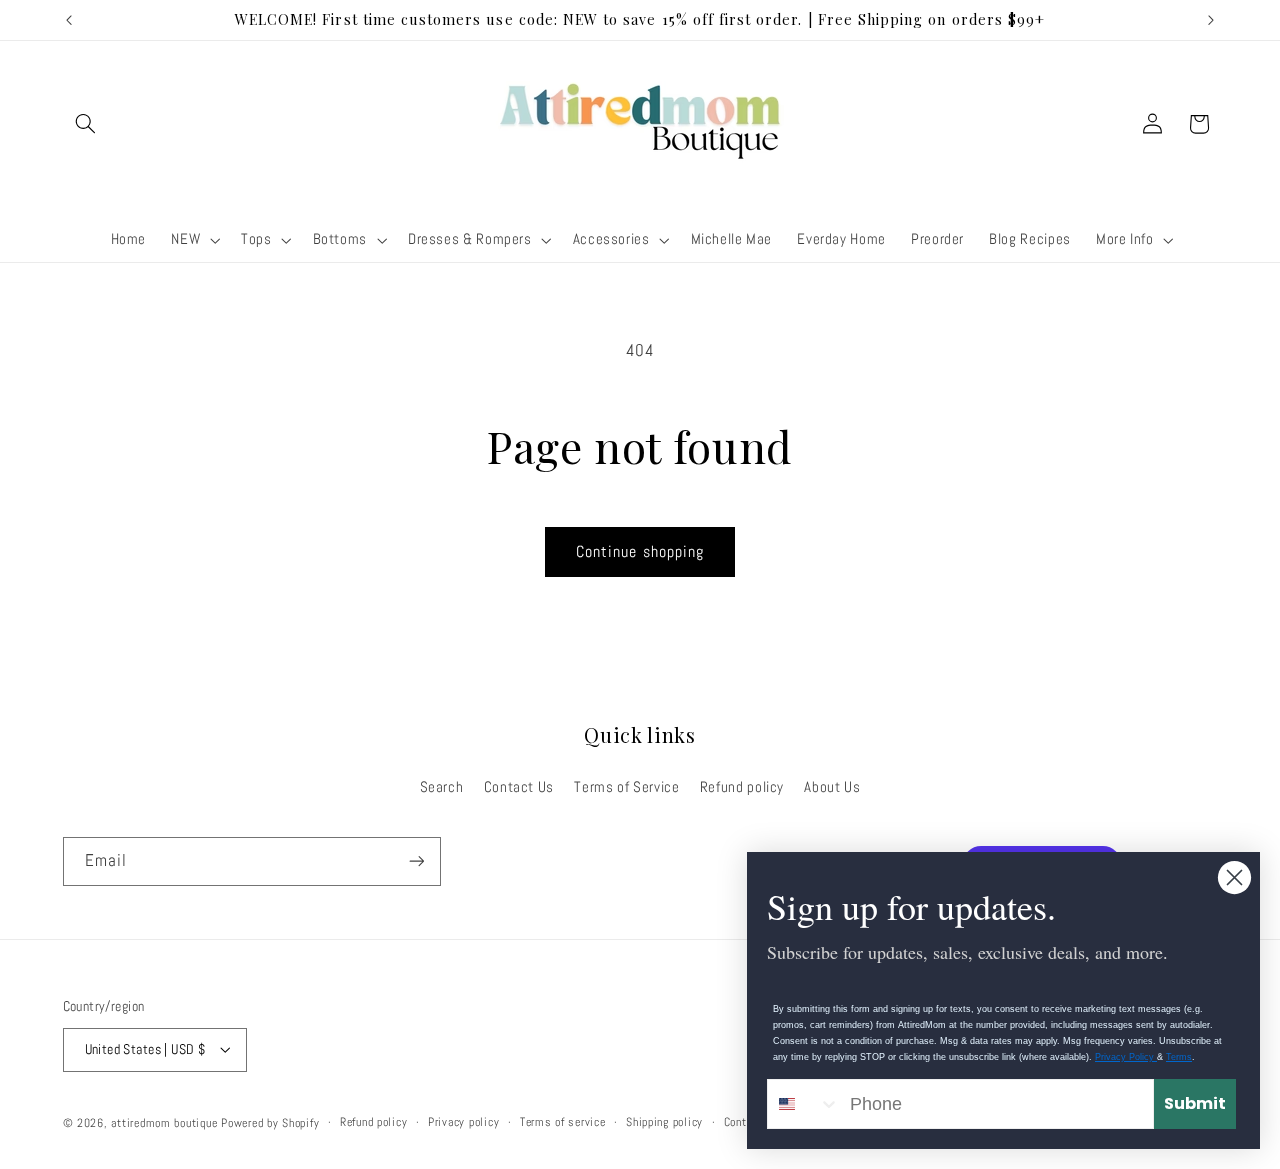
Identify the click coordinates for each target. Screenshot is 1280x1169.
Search (442, 786)
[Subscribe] (416, 861)
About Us (832, 786)
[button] (86, 124)
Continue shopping (640, 552)
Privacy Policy (1126, 1057)
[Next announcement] (1211, 20)
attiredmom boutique (166, 1122)
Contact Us (519, 786)
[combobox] (804, 1104)
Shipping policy (664, 1122)
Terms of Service (626, 786)
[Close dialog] (1234, 877)
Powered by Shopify (270, 1122)
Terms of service (563, 1122)
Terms (1179, 1057)
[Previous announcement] (69, 20)
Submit (1195, 1103)
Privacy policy (463, 1122)
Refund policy (742, 786)
